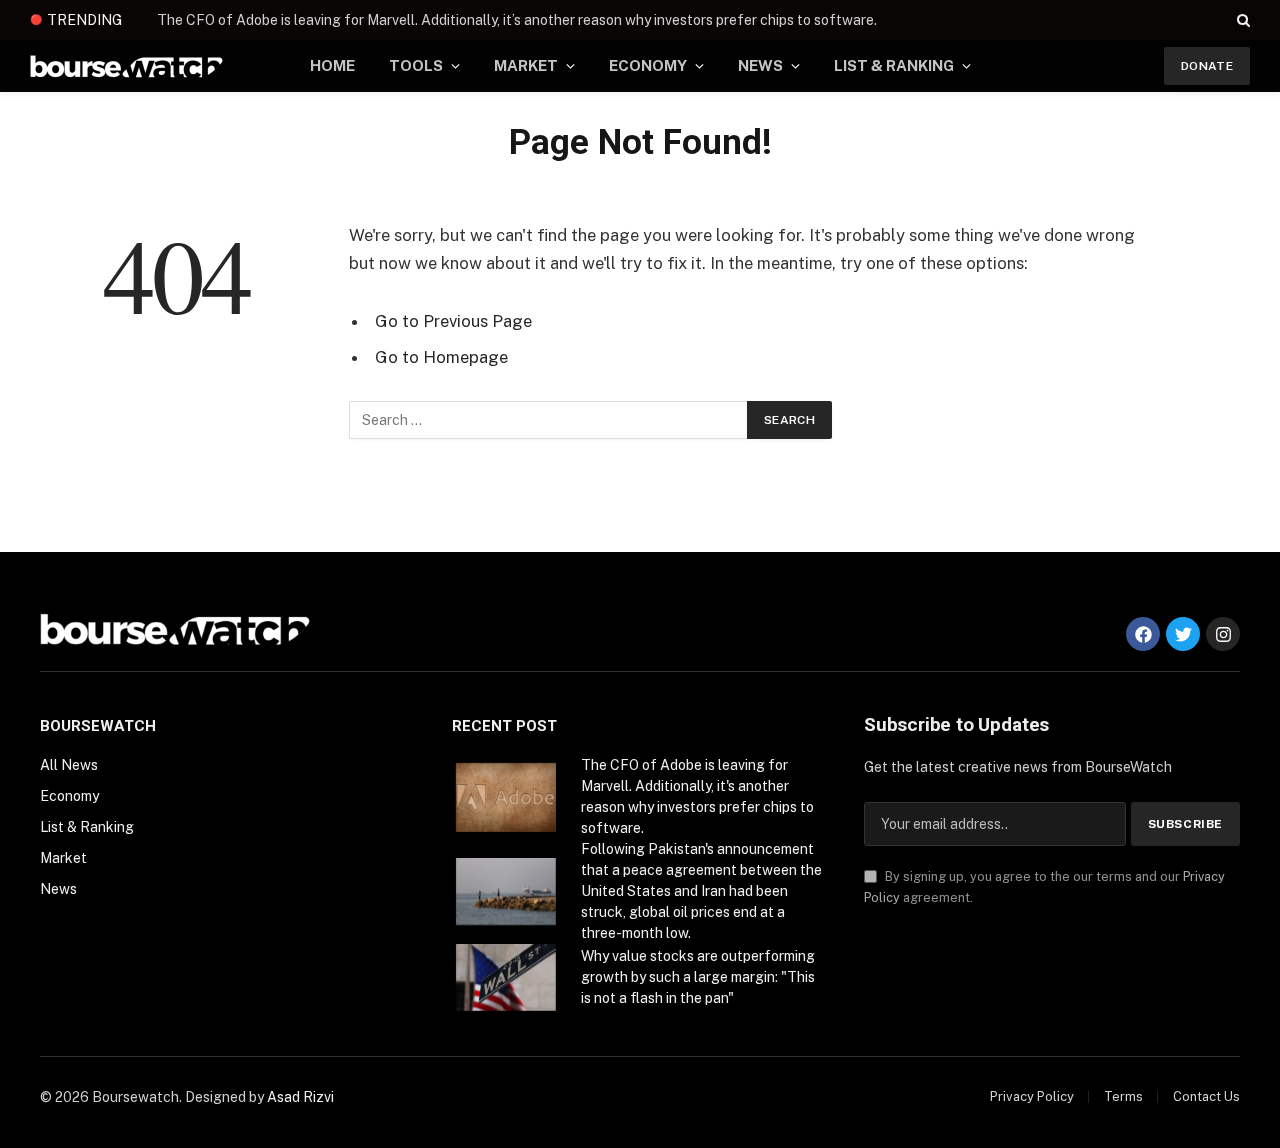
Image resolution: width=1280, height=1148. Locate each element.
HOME (332, 65)
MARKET (526, 65)
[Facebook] (1143, 634)
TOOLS (416, 65)
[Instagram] (1223, 634)
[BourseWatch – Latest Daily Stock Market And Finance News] (126, 66)
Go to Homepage (441, 357)
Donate (1207, 66)
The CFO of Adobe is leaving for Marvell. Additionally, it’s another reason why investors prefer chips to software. (517, 20)
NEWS (760, 65)
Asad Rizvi (300, 1097)
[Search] (1241, 20)
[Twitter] (1183, 634)
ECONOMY (648, 65)
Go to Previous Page (453, 321)
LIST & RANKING (894, 65)
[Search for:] (549, 420)
